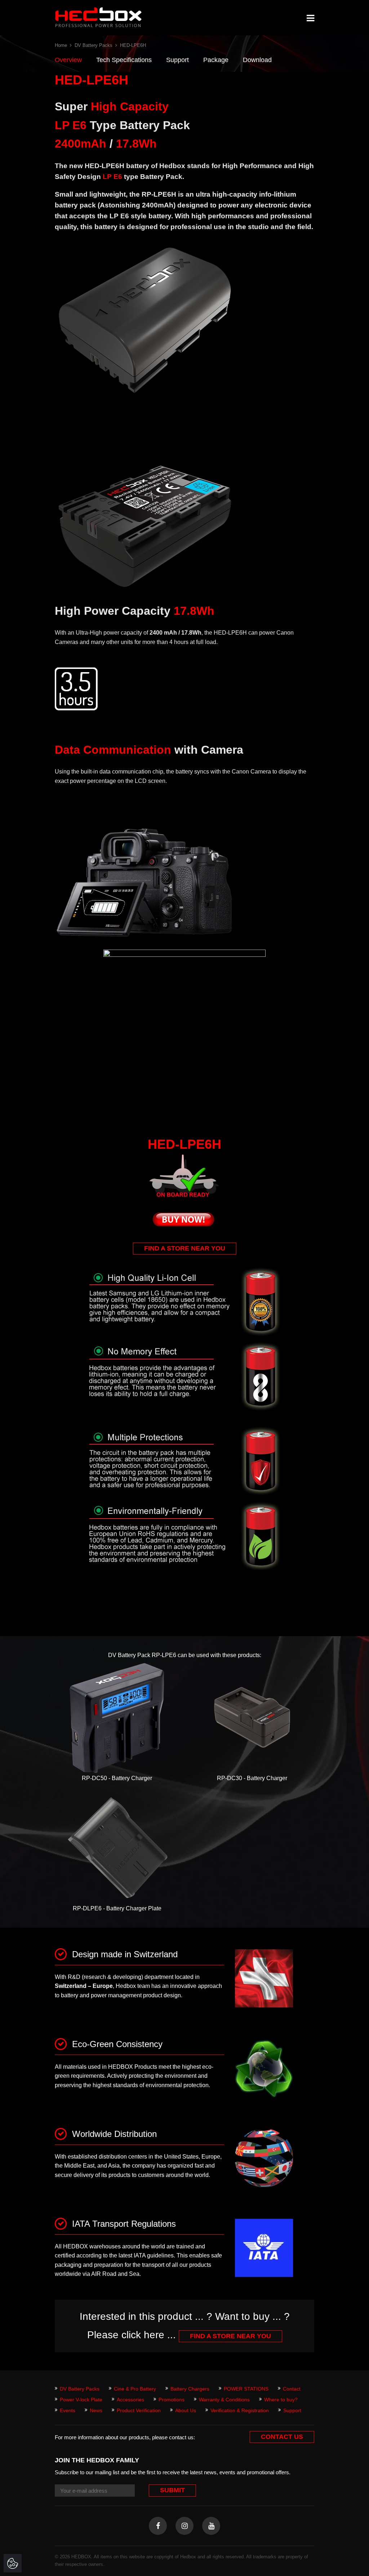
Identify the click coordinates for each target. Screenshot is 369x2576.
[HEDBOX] (98, 17)
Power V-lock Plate (81, 2400)
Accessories (130, 2400)
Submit (172, 2490)
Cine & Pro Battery (135, 2389)
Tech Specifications (124, 60)
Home (61, 45)
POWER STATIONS (246, 2389)
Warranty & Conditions (224, 2400)
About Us (186, 2410)
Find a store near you (185, 1248)
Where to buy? (281, 2400)
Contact (292, 2389)
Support (177, 60)
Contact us (282, 2437)
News (96, 2410)
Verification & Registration (240, 2410)
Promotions (172, 2400)
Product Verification (139, 2410)
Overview (68, 60)
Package (216, 60)
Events (68, 2410)
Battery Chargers (190, 2389)
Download (257, 60)
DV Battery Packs (94, 45)
